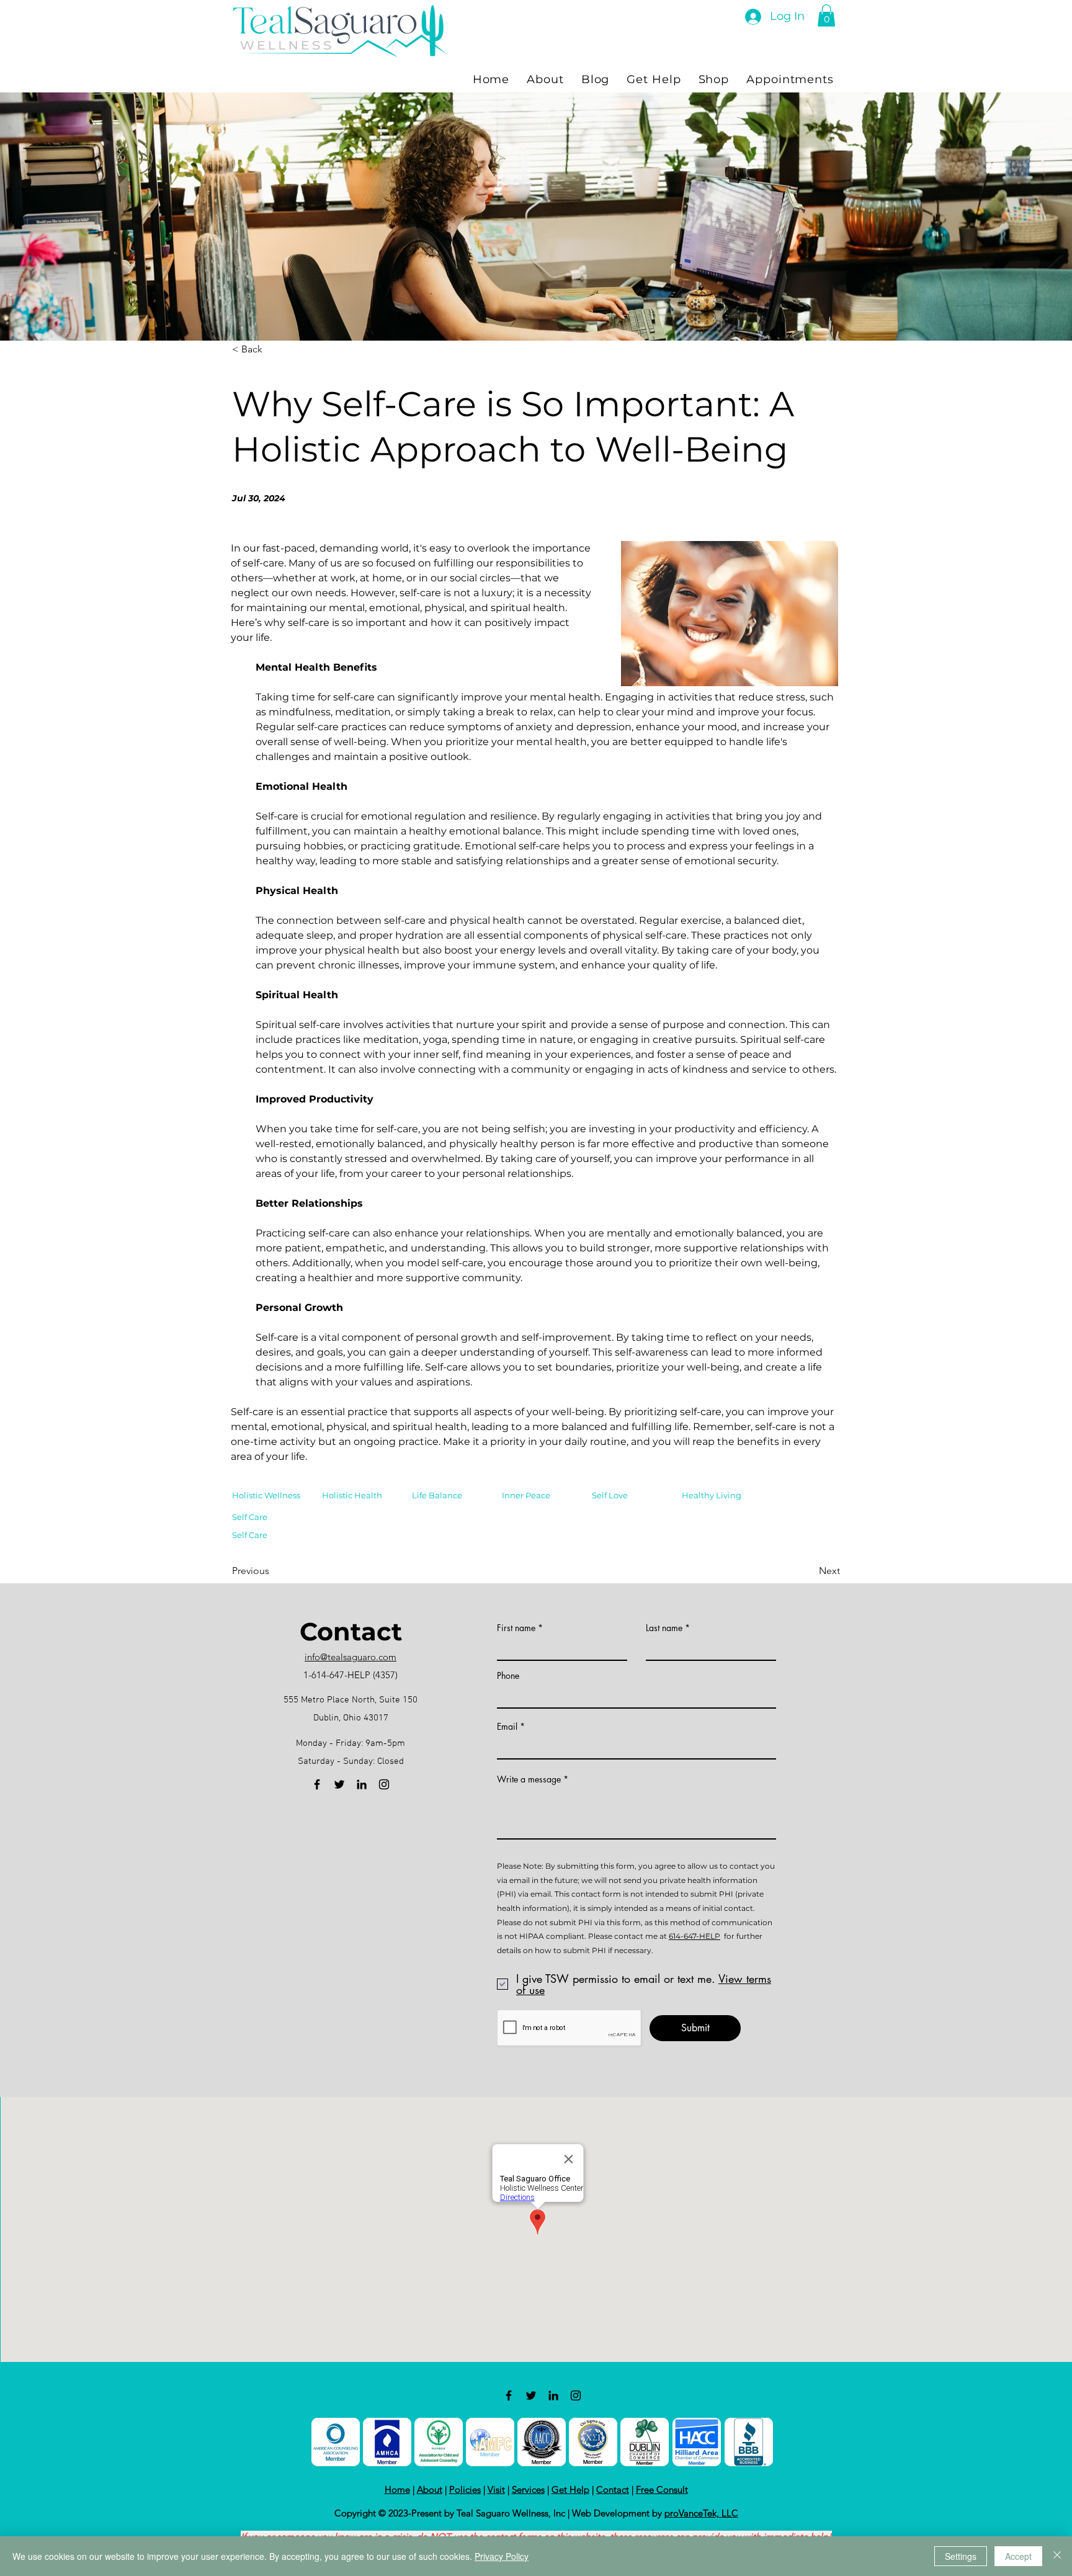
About (430, 2489)
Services (528, 2489)
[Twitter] (339, 1784)
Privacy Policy (502, 2556)
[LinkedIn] (362, 1784)
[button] (826, 16)
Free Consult (662, 2489)
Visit (496, 2489)
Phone (508, 1676)
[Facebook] (317, 1784)
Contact (613, 2489)
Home (397, 2489)
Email (507, 1727)
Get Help (570, 2489)
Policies (465, 2489)
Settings (961, 2556)
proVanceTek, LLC (701, 2513)
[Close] (1057, 2556)
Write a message (529, 1779)
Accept (1018, 2556)
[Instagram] (384, 1784)
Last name (664, 1628)
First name (516, 1628)
